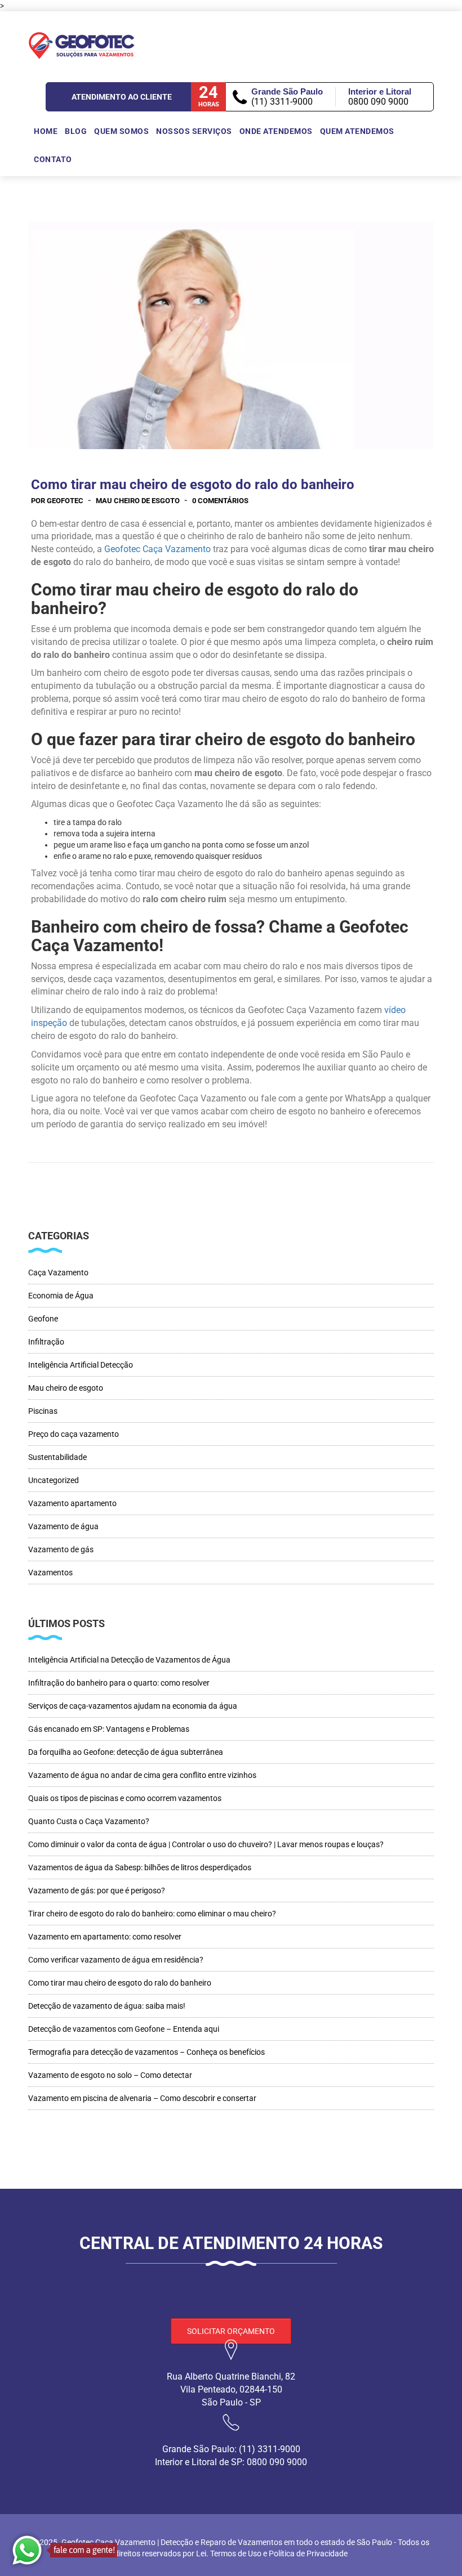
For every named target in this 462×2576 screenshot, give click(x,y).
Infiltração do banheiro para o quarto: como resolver (119, 1683)
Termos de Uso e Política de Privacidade (278, 2553)
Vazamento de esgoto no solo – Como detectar (110, 2075)
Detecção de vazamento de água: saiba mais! (107, 2006)
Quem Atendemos (357, 131)
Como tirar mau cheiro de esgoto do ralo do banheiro (120, 1983)
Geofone (43, 1319)
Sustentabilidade (57, 1457)
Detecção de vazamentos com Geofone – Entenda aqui (124, 2029)
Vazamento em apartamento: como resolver (105, 1937)
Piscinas (43, 1411)
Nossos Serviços (194, 131)
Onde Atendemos (276, 131)
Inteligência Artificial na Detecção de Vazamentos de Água (129, 1660)
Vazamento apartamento (72, 1503)
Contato (53, 159)
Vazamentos (50, 1573)
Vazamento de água (63, 1526)
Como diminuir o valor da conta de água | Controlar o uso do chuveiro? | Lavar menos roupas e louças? (206, 1844)
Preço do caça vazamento (74, 1434)
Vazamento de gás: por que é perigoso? (97, 1890)
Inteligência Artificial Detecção (81, 1365)
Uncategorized (54, 1480)
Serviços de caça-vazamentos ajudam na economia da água (133, 1706)
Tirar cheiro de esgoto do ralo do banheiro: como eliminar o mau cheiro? (152, 1914)
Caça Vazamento (58, 1273)
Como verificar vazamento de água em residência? (116, 1960)
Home (46, 131)
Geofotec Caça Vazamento (157, 549)
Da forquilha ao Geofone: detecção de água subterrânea (126, 1752)
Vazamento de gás (61, 1549)
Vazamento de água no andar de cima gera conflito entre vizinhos (142, 1775)
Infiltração (46, 1342)
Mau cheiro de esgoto (138, 501)
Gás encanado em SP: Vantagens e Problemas (109, 1729)
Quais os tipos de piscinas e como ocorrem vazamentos (125, 1798)
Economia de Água (61, 1296)
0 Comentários (220, 501)
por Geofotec (57, 501)
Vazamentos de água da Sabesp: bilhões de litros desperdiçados (140, 1867)
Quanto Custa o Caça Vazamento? (89, 1821)
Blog (76, 131)
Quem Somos (121, 131)
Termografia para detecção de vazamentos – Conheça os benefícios (146, 2052)
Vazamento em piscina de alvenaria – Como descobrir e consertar (142, 2098)
